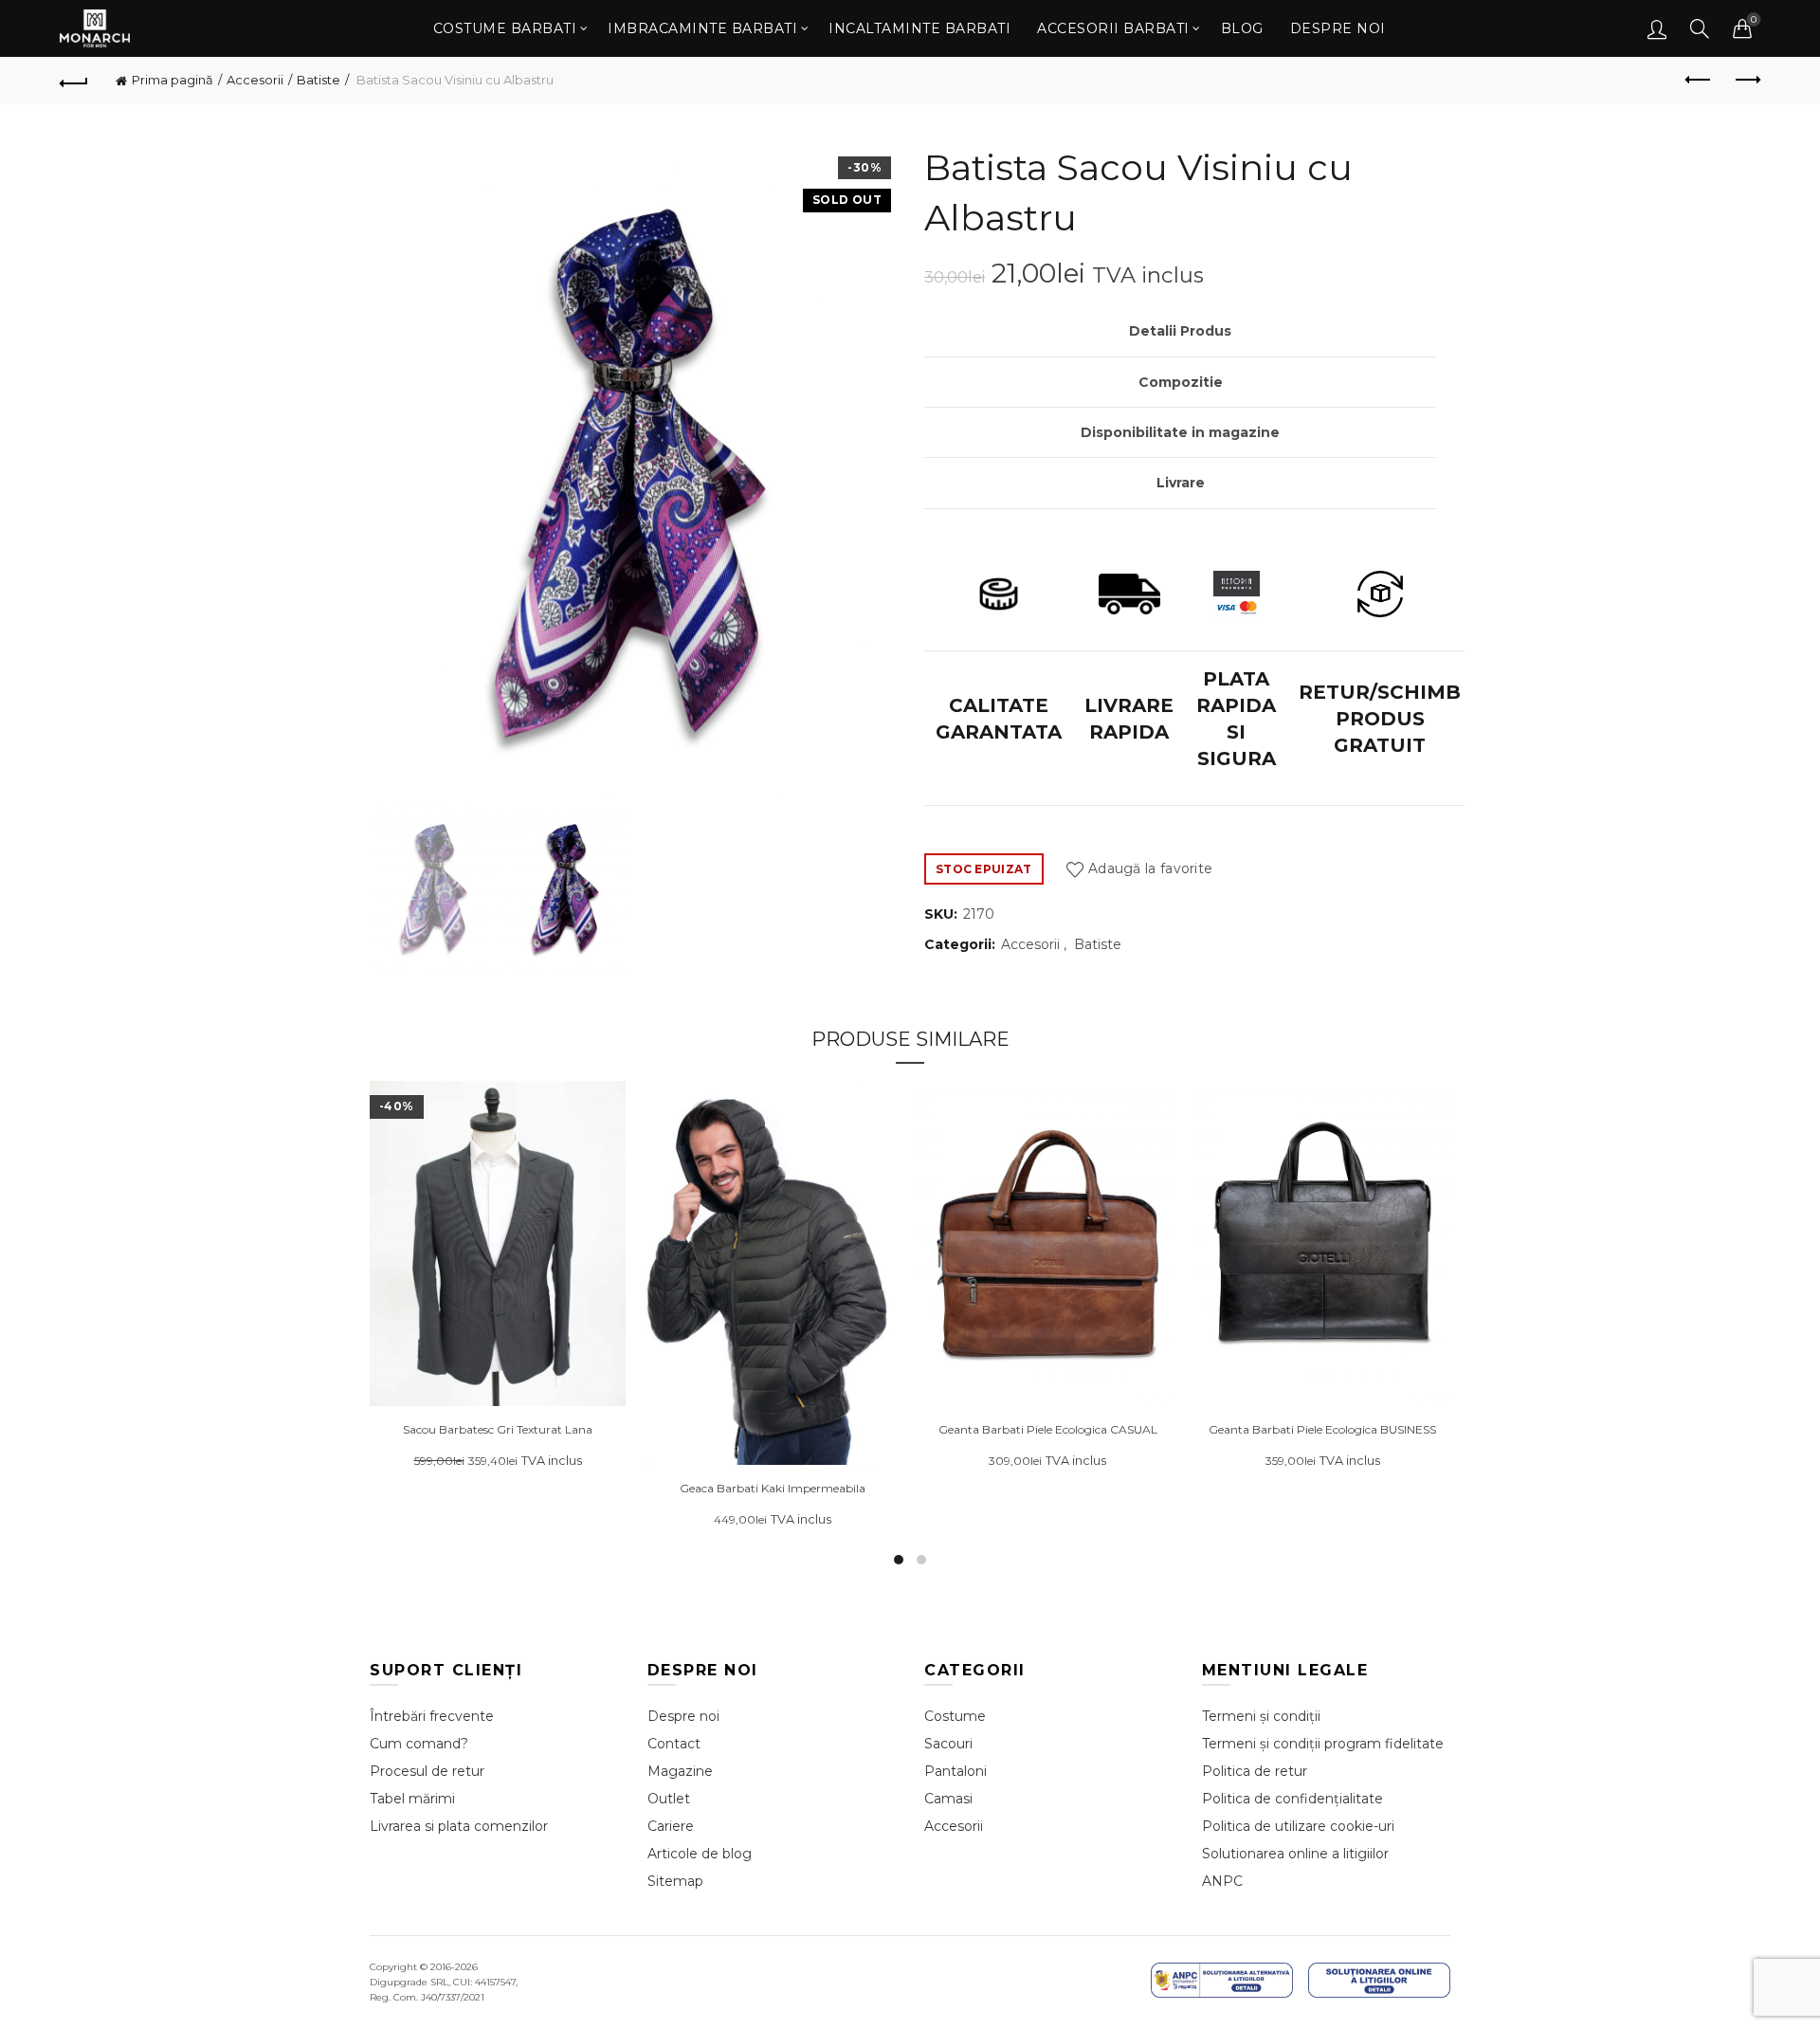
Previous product (1699, 81)
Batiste (318, 80)
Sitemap (675, 1881)
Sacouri (948, 1744)
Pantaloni (955, 1771)
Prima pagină (173, 80)
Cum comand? (419, 1744)
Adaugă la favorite (1150, 868)
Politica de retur (1255, 1771)
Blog (1242, 28)
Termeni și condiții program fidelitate (1323, 1744)
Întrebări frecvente (432, 1716)
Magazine (680, 1771)
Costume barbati (505, 28)
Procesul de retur (427, 1771)
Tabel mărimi (412, 1799)
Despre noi (1338, 28)
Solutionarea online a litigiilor (1295, 1854)
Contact (674, 1744)
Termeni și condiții (1261, 1716)
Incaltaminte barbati (919, 28)
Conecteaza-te (1657, 28)
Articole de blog (700, 1854)
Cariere (671, 1826)
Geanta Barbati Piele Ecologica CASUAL (1048, 1430)
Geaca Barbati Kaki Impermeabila (773, 1489)
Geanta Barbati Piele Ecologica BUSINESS (1322, 1430)
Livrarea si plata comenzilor (459, 1826)
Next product (1746, 81)
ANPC (1222, 1881)
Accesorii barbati (1113, 28)
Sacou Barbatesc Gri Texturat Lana (498, 1430)
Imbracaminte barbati (702, 28)
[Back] (74, 81)
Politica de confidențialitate (1292, 1799)
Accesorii (255, 80)
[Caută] (1700, 28)
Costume (955, 1716)
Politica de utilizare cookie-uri (1298, 1826)
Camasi (948, 1799)
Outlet (669, 1799)
